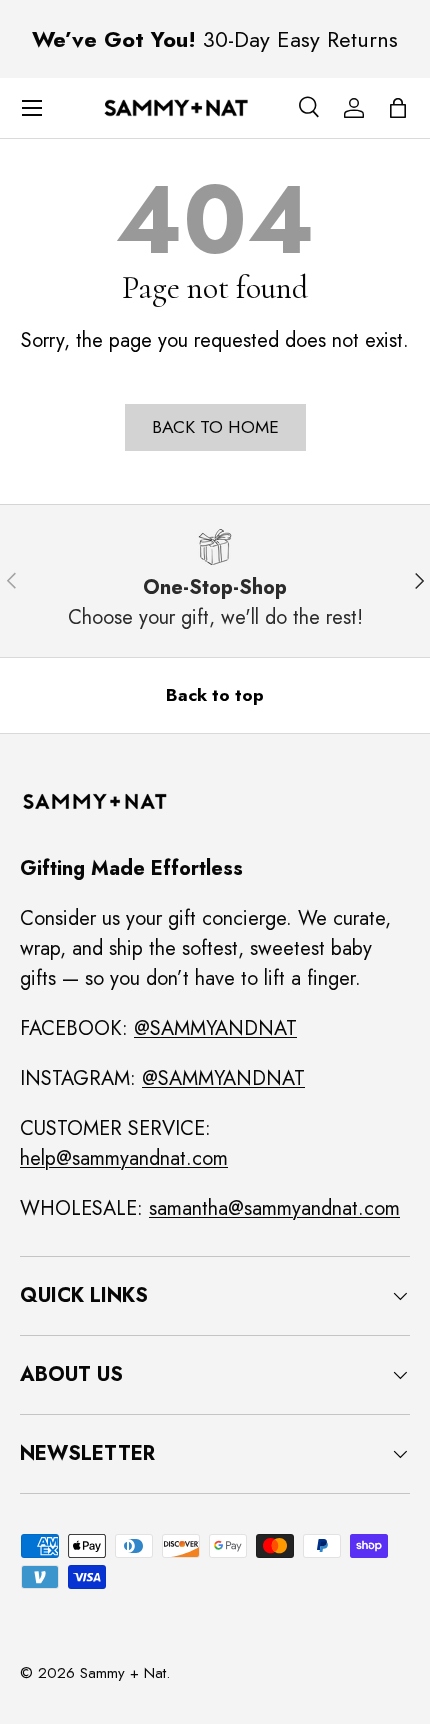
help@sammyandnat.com (124, 1158)
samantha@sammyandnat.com (274, 1208)
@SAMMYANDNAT (215, 1028)
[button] (398, 108)
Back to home (215, 427)
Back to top (215, 695)
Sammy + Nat (123, 1673)
